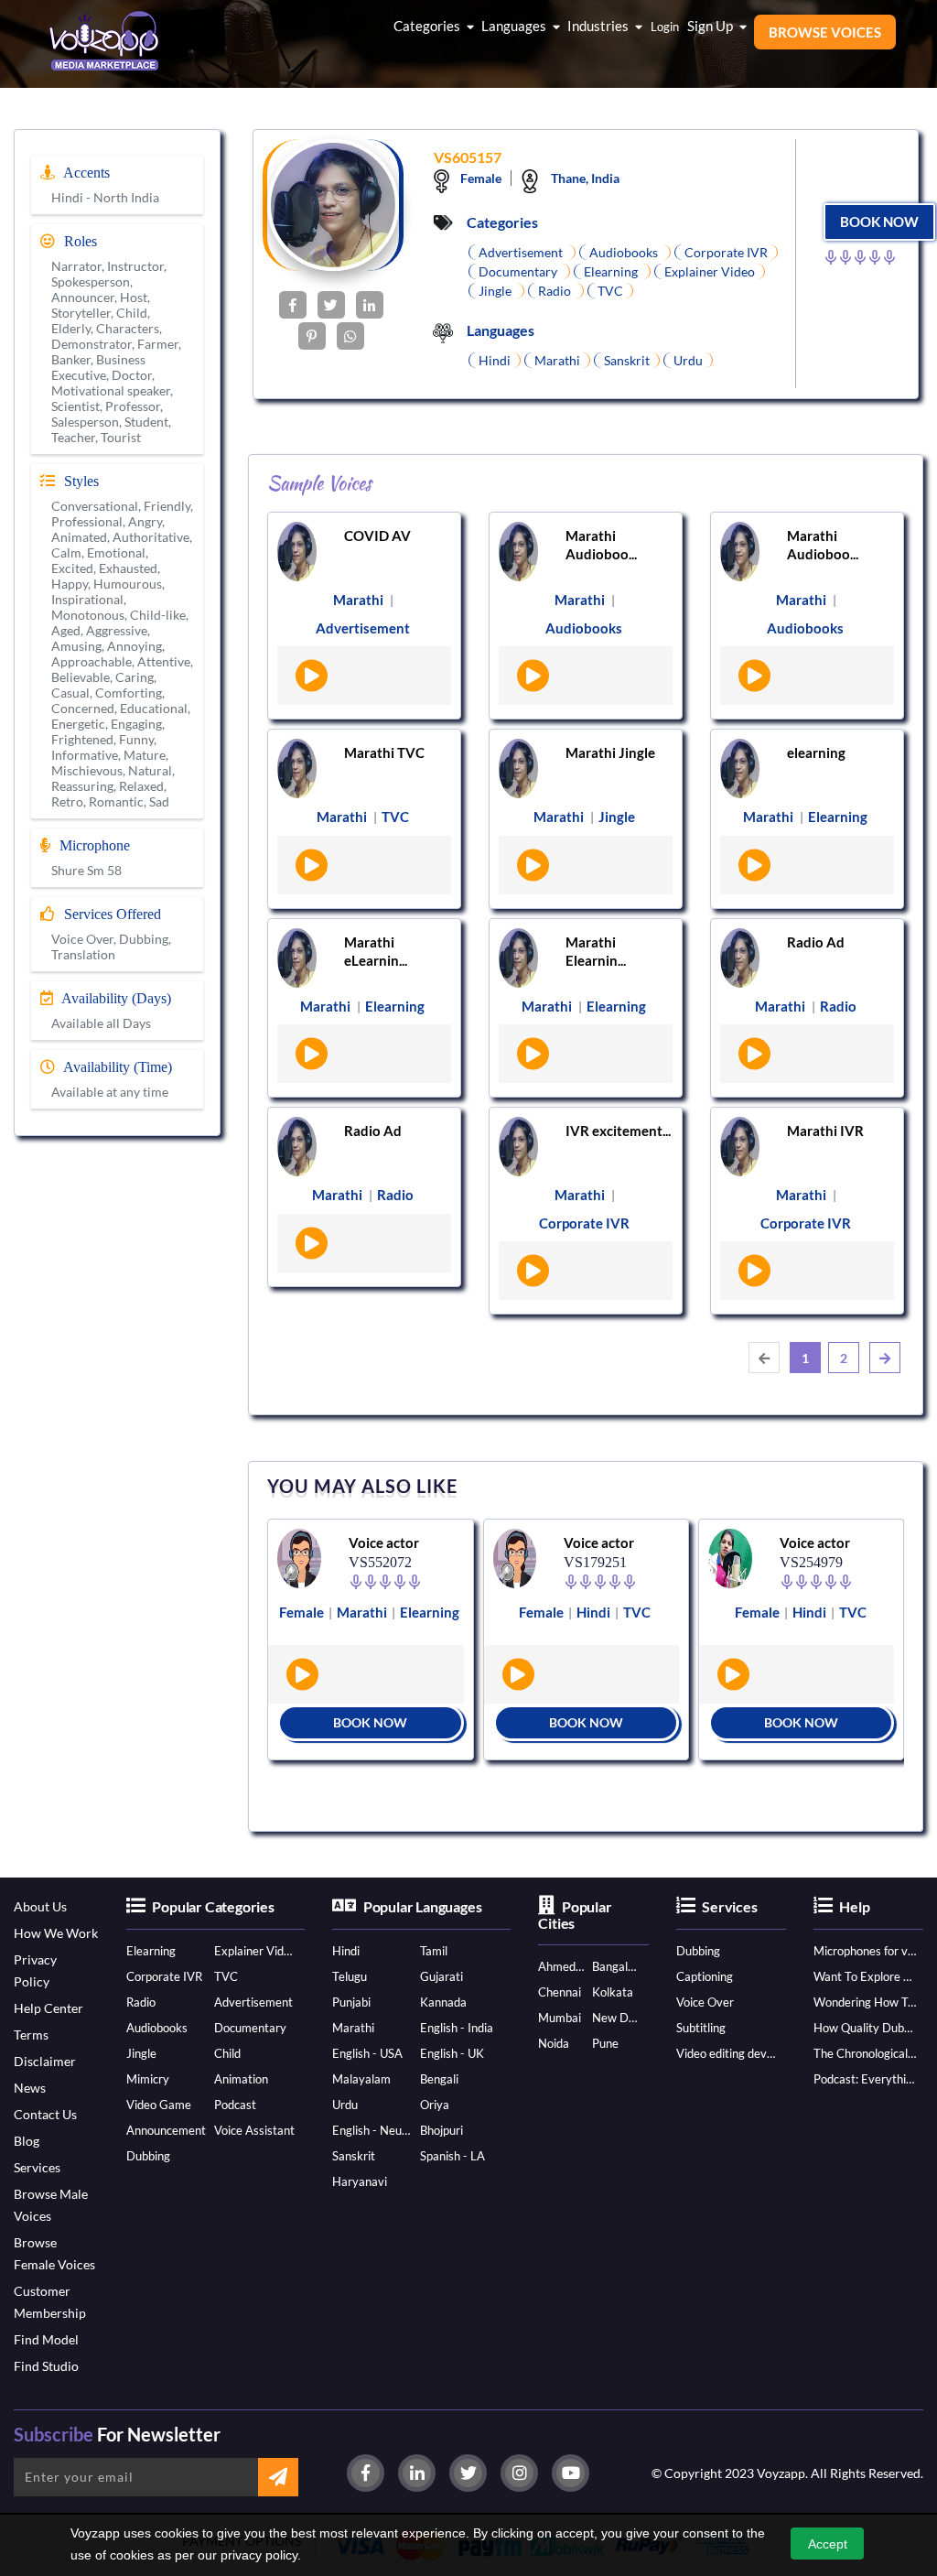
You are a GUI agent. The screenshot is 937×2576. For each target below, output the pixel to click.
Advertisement (253, 2002)
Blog (27, 2141)
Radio (141, 2002)
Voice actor (384, 1542)
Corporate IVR (164, 1976)
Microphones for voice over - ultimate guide (865, 1951)
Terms (31, 2035)
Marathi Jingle (610, 752)
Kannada (443, 2002)
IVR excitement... (618, 1131)
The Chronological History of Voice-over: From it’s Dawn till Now (865, 2053)
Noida (554, 2043)
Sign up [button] (711, 26)
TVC (226, 1976)
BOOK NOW (879, 222)
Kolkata (613, 1992)
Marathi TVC (384, 752)
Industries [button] (599, 26)
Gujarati (442, 1976)
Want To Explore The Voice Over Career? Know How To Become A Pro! (865, 1976)
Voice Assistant (254, 2130)
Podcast (235, 2105)
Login (665, 27)
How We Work (56, 1933)
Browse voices (825, 32)
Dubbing (148, 2156)
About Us (40, 1906)
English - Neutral (373, 2130)
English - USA (367, 2053)
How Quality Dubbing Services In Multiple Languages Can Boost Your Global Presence (865, 2028)
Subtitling (701, 2028)
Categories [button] (428, 26)
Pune (605, 2043)
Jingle (141, 2053)
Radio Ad (816, 942)
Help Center (48, 2008)
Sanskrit (354, 2156)
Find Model (46, 2339)
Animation (241, 2079)
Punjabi (351, 2002)
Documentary (250, 2028)
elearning (816, 752)
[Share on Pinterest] (312, 336)
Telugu (350, 1976)
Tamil (434, 1951)
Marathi (353, 2028)
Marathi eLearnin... (376, 951)
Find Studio (46, 2366)
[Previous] (764, 1358)
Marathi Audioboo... (601, 545)
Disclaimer (45, 2061)
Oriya (435, 2105)
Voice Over (705, 2002)
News (30, 2088)
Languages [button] (515, 26)
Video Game (159, 2105)
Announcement (166, 2130)
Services (37, 2167)
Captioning (705, 1976)
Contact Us (45, 2114)
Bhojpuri (442, 2130)
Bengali (439, 2079)
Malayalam (361, 2079)
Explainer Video (255, 1951)
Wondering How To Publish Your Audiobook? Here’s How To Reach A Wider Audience (865, 2002)
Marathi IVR (825, 1131)
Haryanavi (360, 2181)
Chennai (560, 1992)
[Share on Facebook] (293, 305)
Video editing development (728, 2053)
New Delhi (616, 2018)
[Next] (885, 1358)
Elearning (151, 1951)
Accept (828, 2544)
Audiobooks (157, 2028)
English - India (457, 2028)
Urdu (345, 2105)
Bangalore (616, 1966)
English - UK (452, 2053)
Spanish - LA (452, 2156)
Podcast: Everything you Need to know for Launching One (865, 2079)
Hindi (346, 1951)
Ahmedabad (562, 1966)
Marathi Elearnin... (596, 951)
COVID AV (377, 536)
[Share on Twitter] (331, 305)
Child (227, 2053)
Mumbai (560, 2018)
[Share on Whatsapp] (350, 336)
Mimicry (148, 2079)
